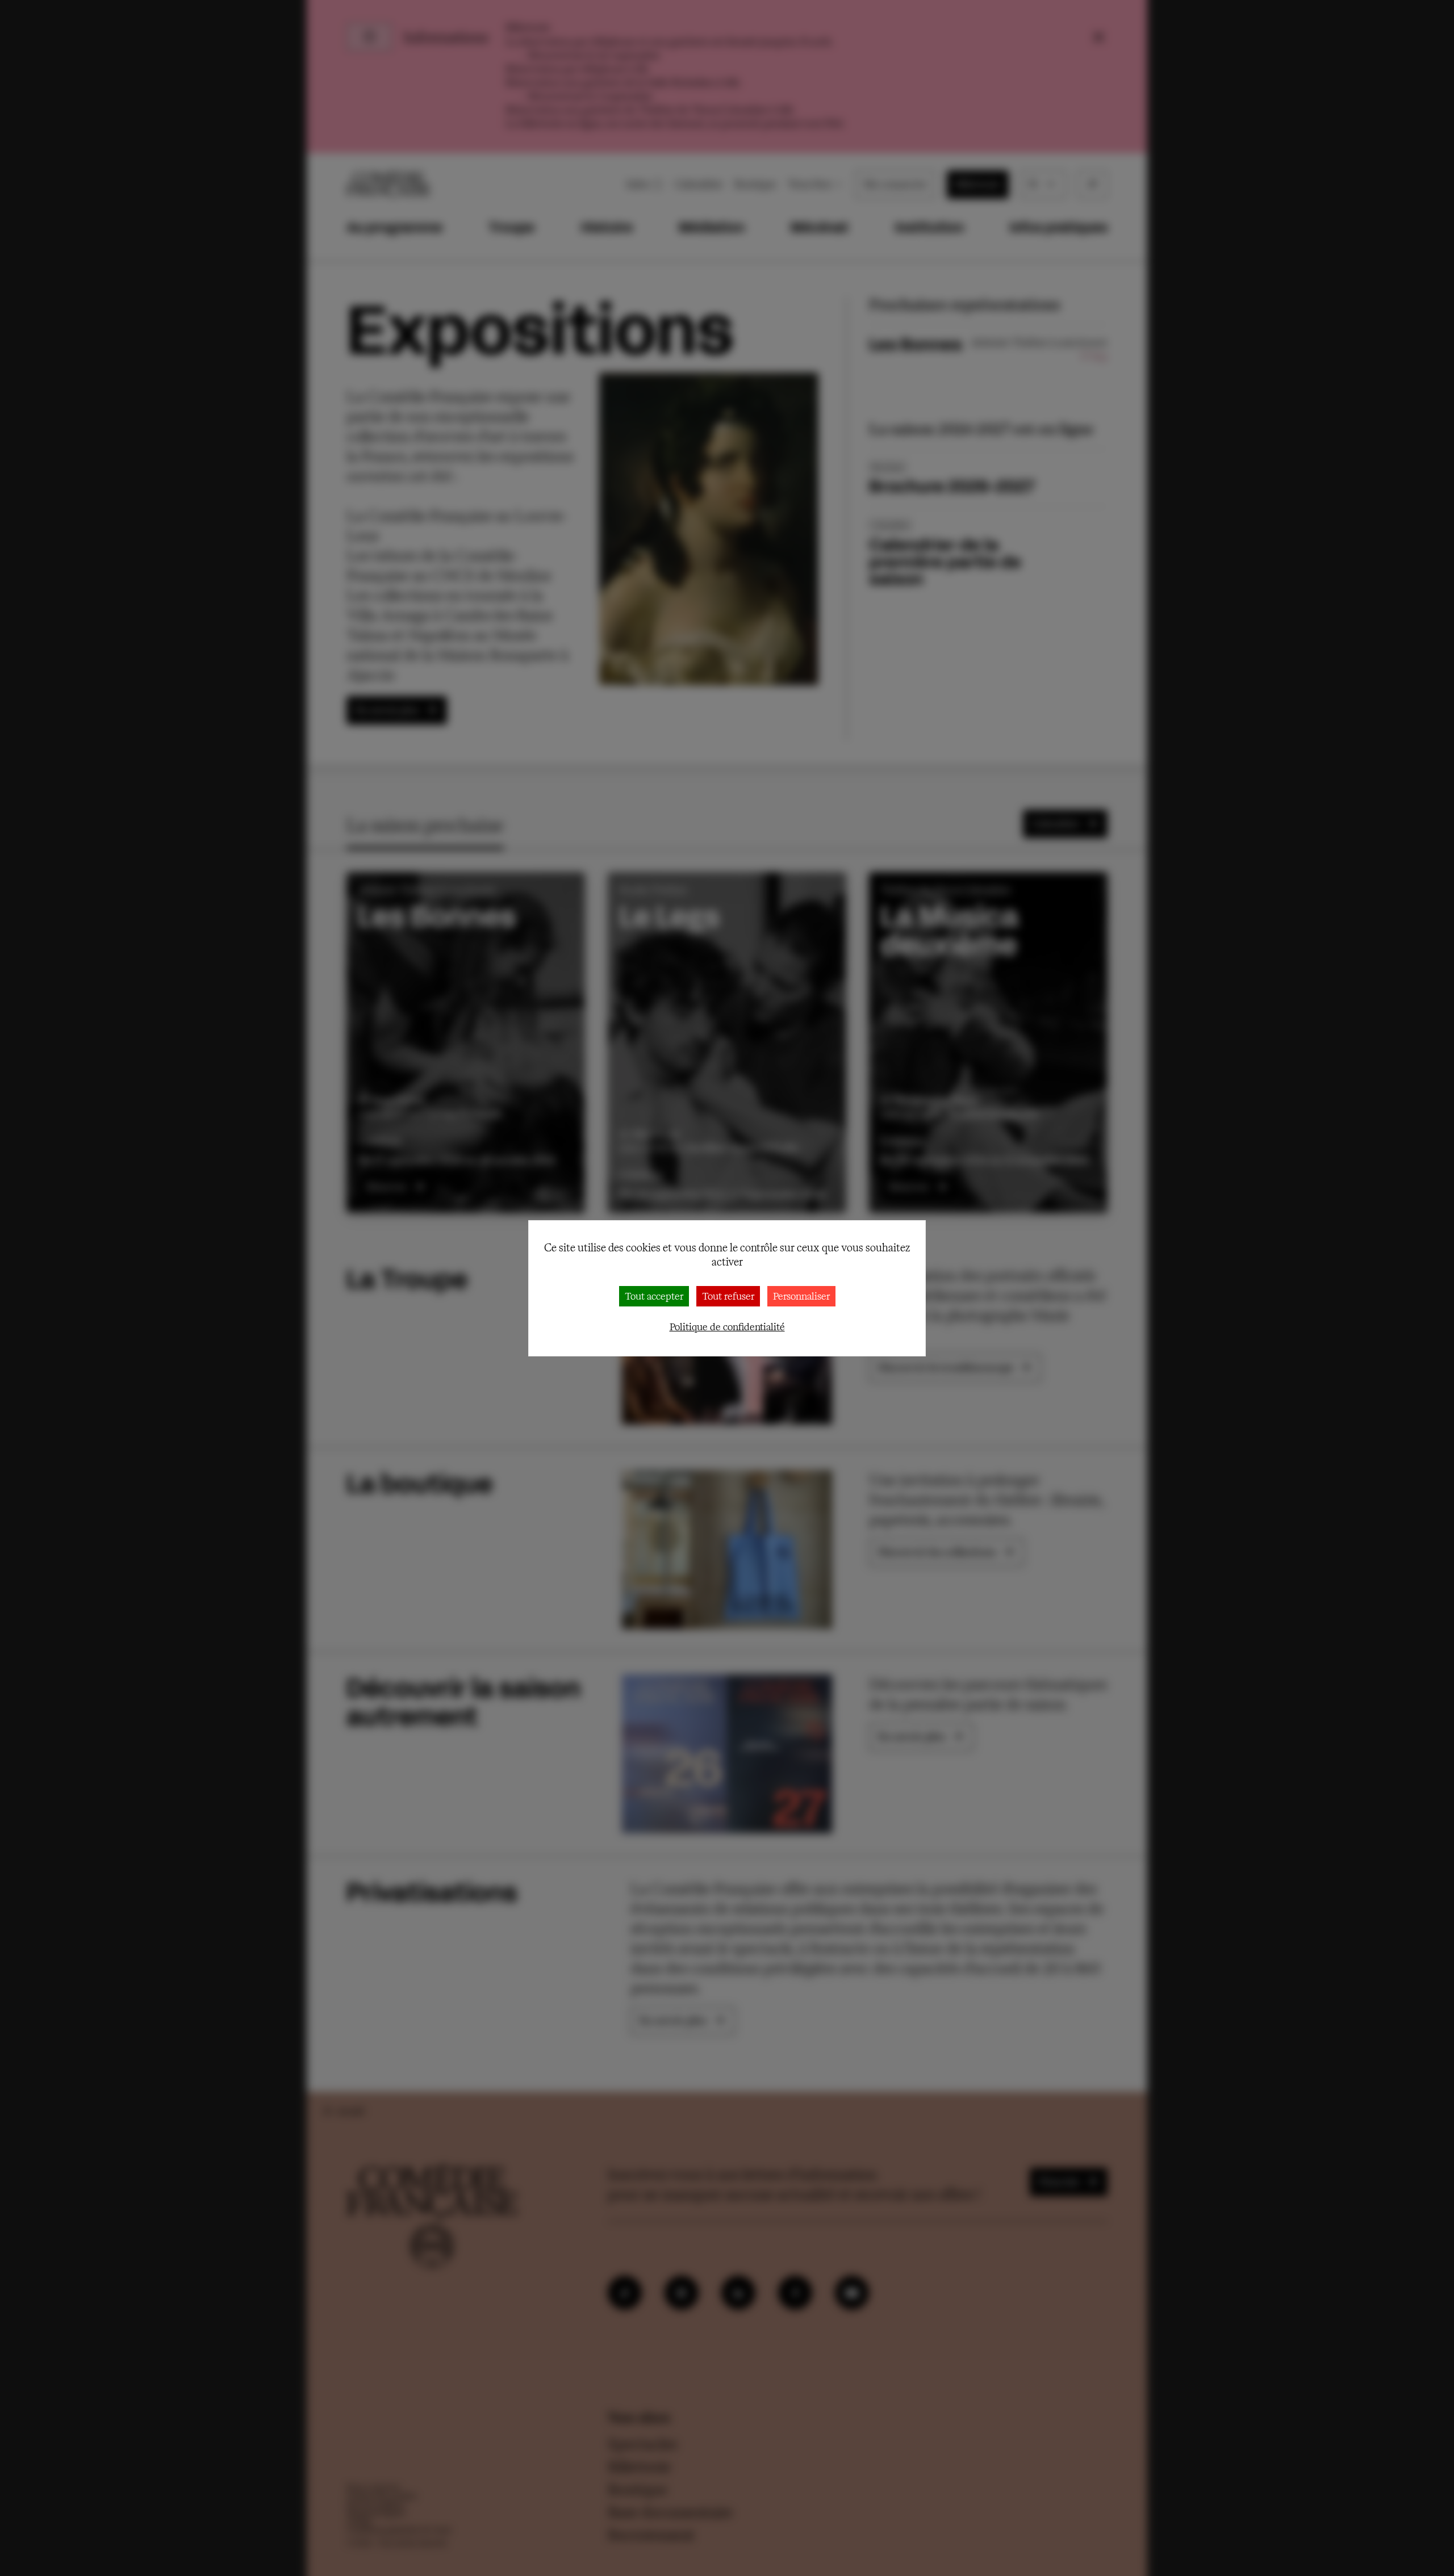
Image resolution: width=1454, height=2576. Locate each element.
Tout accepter (654, 1296)
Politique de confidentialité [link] (727, 1327)
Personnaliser (801, 1296)
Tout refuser (728, 1296)
